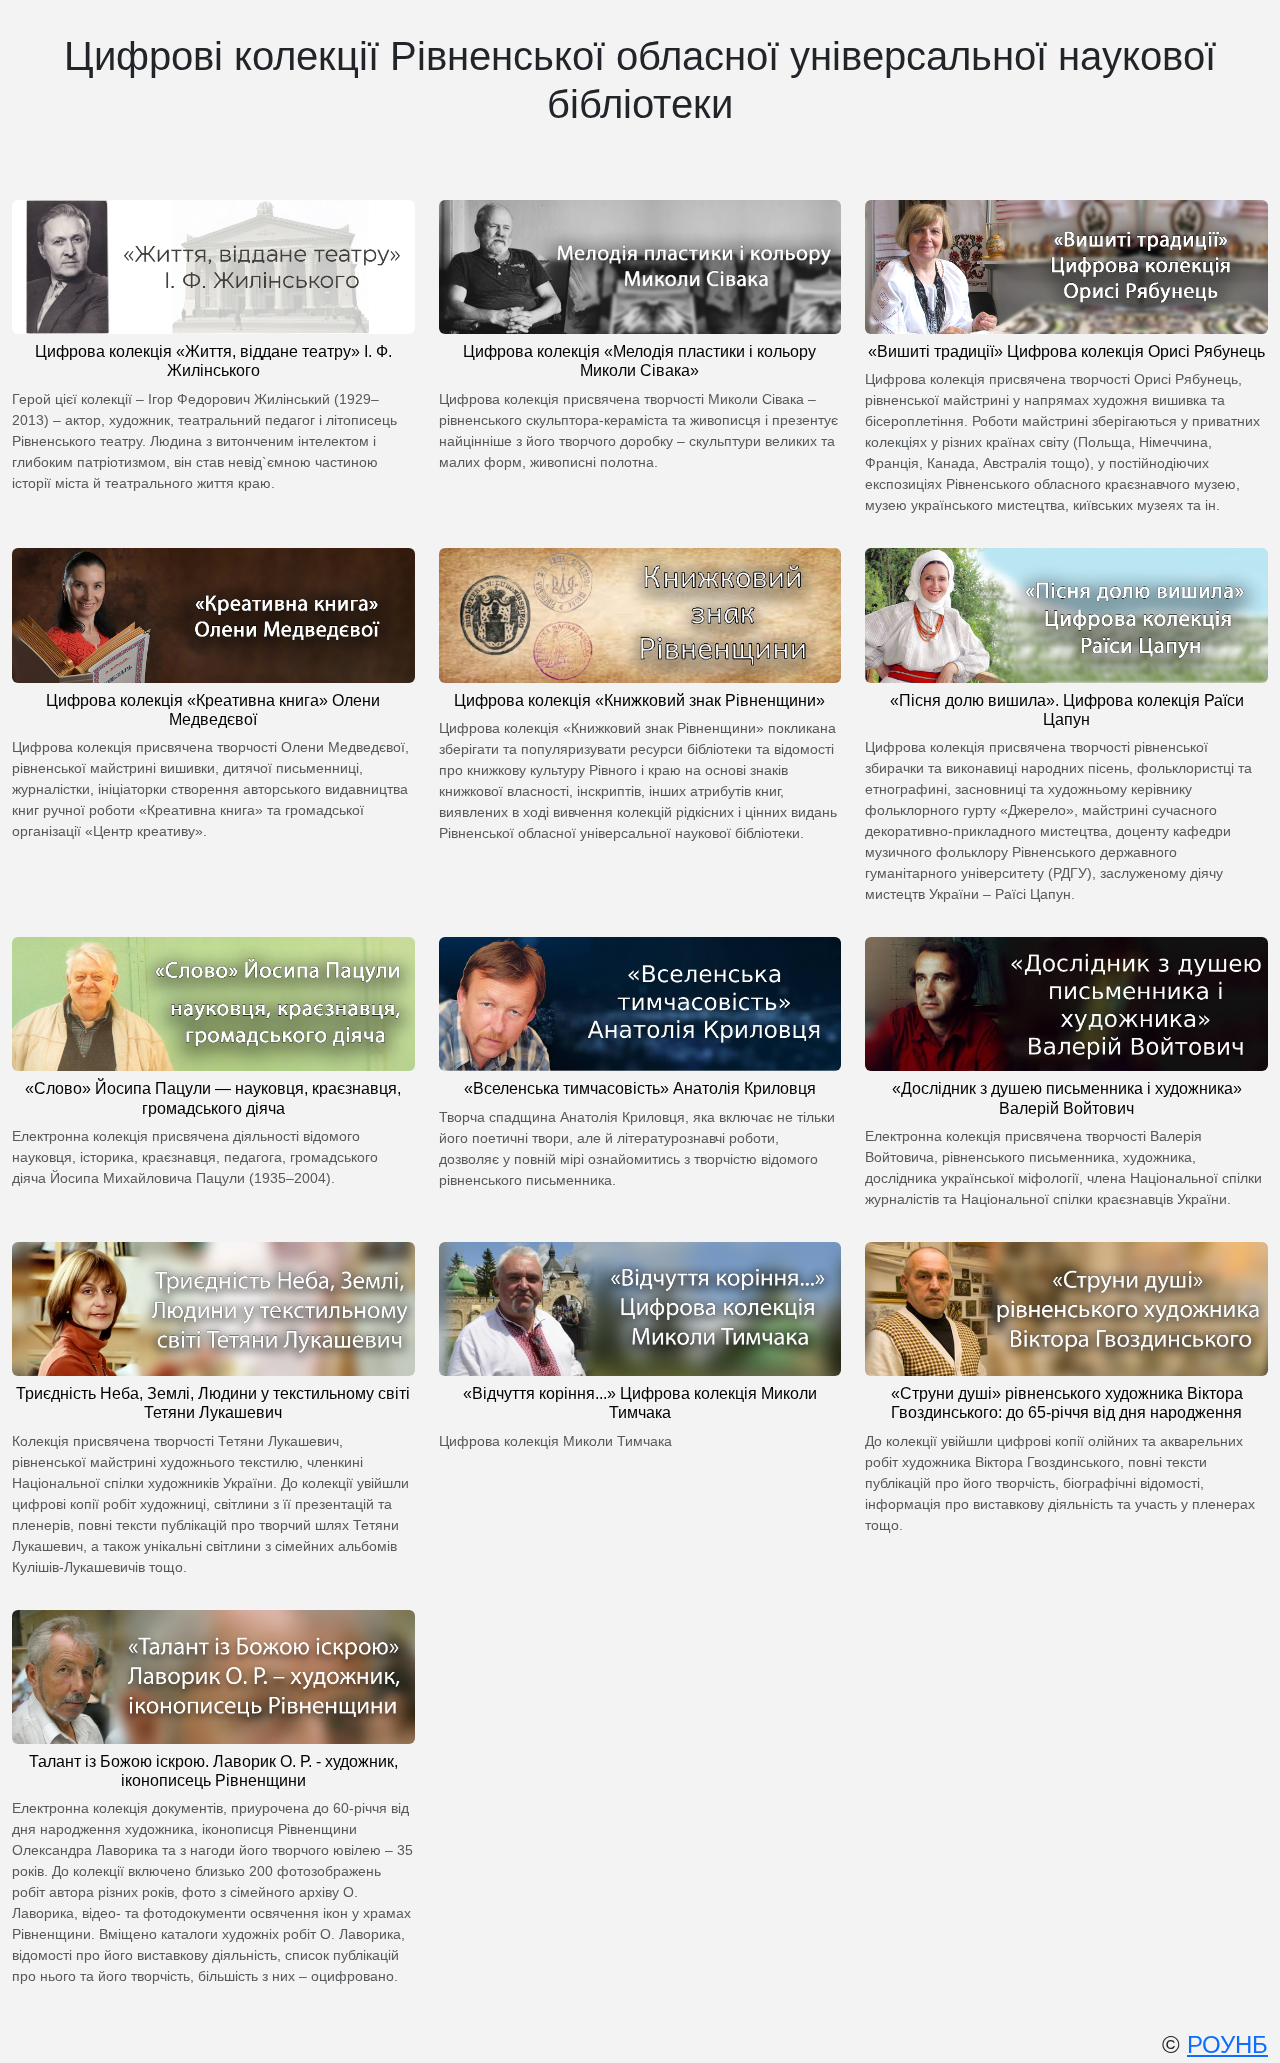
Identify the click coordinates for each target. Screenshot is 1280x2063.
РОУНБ (1227, 2044)
